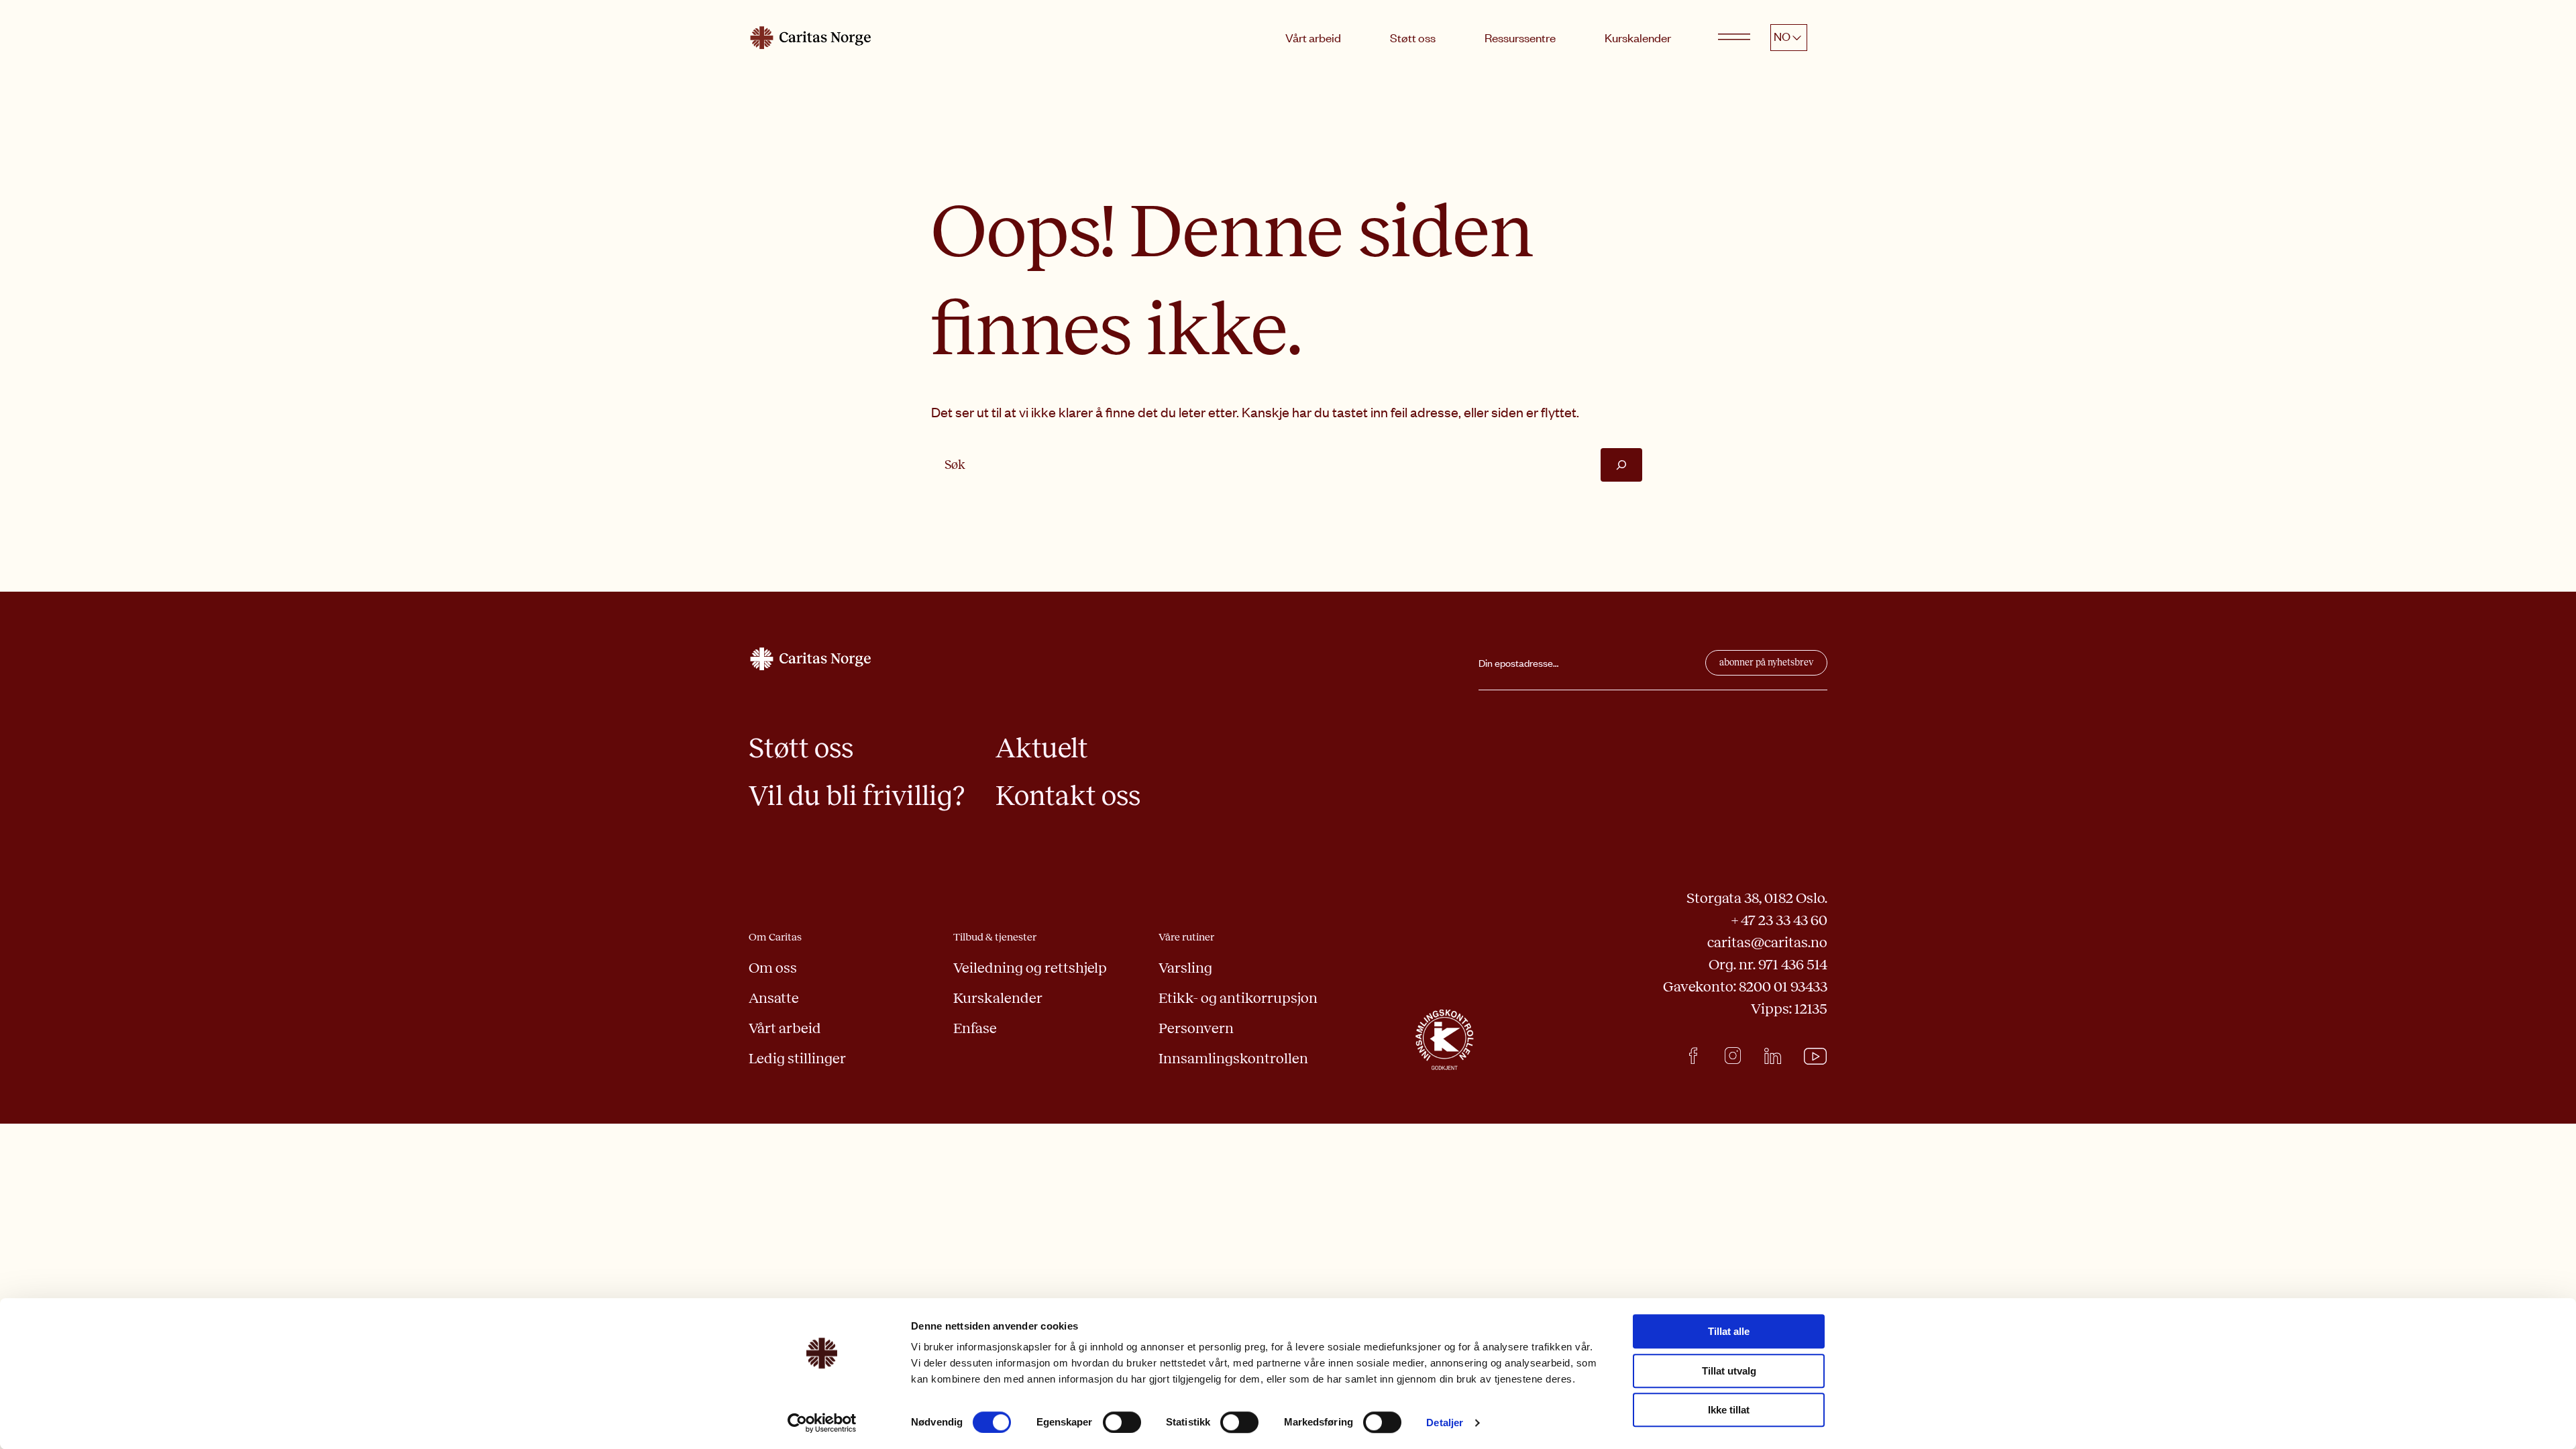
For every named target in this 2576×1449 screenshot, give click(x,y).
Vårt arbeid (1313, 38)
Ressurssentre (1520, 38)
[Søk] (1621, 465)
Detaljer (1445, 1423)
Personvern (1196, 1028)
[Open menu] (1734, 38)
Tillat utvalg (1729, 1371)
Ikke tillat (1729, 1410)
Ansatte (774, 998)
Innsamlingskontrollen (1233, 1059)
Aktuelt (1042, 748)
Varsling (1185, 968)
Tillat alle (1729, 1331)
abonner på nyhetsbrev (1766, 662)
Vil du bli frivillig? (857, 796)
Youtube (1816, 1057)
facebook (1694, 1056)
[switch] (1122, 1422)
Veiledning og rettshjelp (1030, 968)
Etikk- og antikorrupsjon (1238, 998)
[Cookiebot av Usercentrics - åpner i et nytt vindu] (822, 1423)
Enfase (975, 1028)
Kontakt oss (1068, 796)
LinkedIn (1773, 1056)
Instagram (1733, 1056)
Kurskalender (1638, 38)
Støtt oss (1413, 38)
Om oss (773, 968)
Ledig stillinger (797, 1059)
